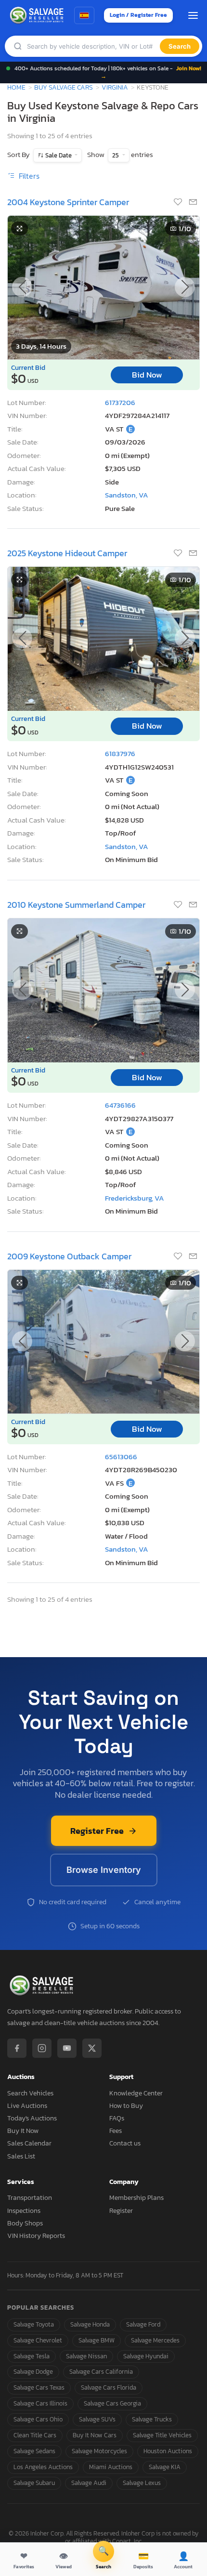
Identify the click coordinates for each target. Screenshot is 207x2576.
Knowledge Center (136, 2093)
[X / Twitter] (92, 2048)
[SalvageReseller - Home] (38, 15)
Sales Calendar (29, 2143)
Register (121, 2211)
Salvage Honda (90, 2324)
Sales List (21, 2156)
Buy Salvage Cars (64, 87)
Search (180, 46)
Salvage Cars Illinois (40, 2403)
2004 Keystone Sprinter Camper (68, 202)
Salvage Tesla (32, 2356)
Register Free (97, 1831)
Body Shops (25, 2223)
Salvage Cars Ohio (38, 2419)
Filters (28, 176)
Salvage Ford (143, 2324)
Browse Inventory (104, 1870)
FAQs (117, 2118)
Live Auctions (27, 2106)
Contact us (125, 2143)
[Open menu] (193, 15)
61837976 (120, 753)
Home (16, 87)
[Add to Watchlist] (179, 203)
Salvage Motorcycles (99, 2451)
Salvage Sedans (34, 2451)
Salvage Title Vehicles (162, 2435)
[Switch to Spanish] (84, 15)
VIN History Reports (36, 2236)
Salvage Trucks (152, 2419)
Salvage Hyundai (146, 2356)
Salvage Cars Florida (109, 2387)
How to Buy (126, 2106)
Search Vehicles (30, 2093)
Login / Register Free (138, 15)
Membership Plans (136, 2198)
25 (116, 155)
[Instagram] (42, 2048)
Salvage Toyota (34, 2324)
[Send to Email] (193, 203)
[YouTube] (67, 2048)
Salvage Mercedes (155, 2340)
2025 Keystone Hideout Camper (67, 553)
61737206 (120, 402)
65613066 (121, 1457)
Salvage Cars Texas (39, 2387)
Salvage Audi (89, 2483)
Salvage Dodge (33, 2372)
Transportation (30, 2198)
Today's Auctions (32, 2118)
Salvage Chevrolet (38, 2340)
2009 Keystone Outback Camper (69, 1256)
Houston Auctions (168, 2451)
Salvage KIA (165, 2467)
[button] (185, 287)
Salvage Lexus (142, 2483)
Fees (116, 2131)
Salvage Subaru (34, 2483)
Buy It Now (23, 2131)
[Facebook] (17, 2048)
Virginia (115, 87)
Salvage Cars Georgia (112, 2403)
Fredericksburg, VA (135, 1198)
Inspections (24, 2211)
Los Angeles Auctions (43, 2467)
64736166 (120, 1105)
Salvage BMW (97, 2340)
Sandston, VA (127, 495)
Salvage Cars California (101, 2372)
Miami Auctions (111, 2467)
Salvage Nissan (86, 2356)
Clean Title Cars (35, 2435)
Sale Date (58, 155)
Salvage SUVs (97, 2419)
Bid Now (147, 375)
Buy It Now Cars (95, 2435)
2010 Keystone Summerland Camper (76, 905)
